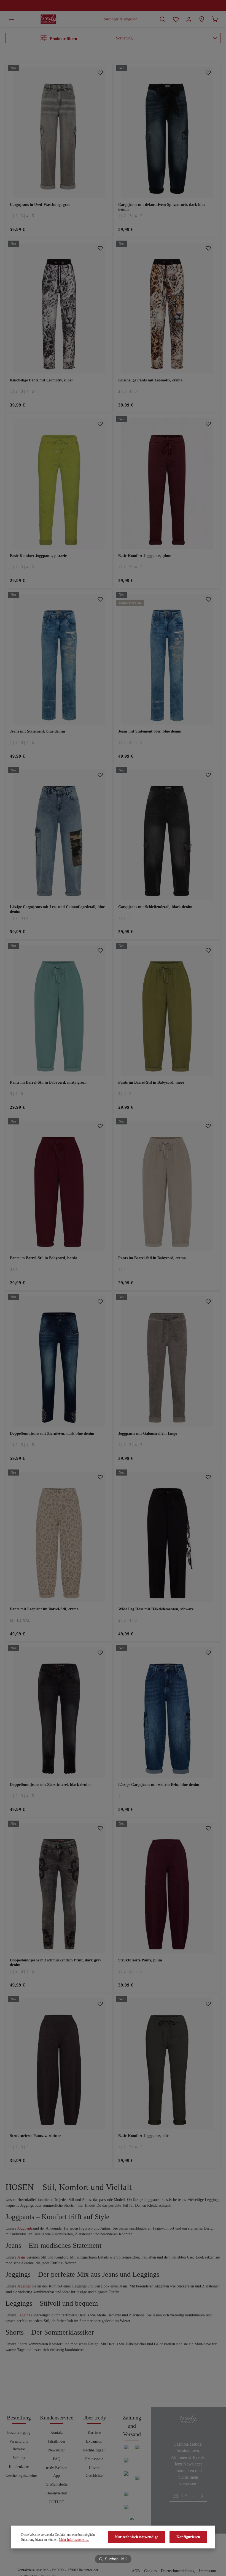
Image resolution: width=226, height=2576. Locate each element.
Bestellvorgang (19, 2433)
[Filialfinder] (202, 19)
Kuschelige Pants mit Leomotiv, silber (41, 380)
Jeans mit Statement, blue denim (37, 731)
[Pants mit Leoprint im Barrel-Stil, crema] (59, 1537)
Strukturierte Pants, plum (140, 1960)
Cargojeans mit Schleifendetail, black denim (155, 907)
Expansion (94, 2441)
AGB (136, 2571)
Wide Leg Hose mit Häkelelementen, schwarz (156, 1609)
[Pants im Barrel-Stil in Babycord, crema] (167, 1186)
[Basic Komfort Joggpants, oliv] (167, 2064)
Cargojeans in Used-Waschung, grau (40, 205)
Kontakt (57, 2433)
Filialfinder (57, 2441)
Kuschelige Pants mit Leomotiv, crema (150, 380)
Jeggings (24, 2286)
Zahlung (19, 2458)
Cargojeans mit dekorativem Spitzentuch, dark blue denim (162, 207)
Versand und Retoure (19, 2445)
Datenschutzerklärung (178, 2571)
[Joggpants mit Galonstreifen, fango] (167, 1361)
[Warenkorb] (215, 19)
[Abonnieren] (202, 2496)
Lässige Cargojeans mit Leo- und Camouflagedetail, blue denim (57, 909)
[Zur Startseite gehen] (49, 19)
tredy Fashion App (57, 2472)
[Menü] (11, 19)
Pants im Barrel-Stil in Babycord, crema (152, 1258)
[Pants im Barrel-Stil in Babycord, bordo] (59, 1186)
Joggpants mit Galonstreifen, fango (148, 1434)
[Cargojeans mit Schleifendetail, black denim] (167, 835)
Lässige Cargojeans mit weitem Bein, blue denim (159, 1785)
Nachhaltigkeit (94, 2450)
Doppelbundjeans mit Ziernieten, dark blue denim (52, 1434)
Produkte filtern (63, 39)
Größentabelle (57, 2484)
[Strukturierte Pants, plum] (167, 1888)
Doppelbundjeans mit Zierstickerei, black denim (50, 1785)
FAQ (57, 2459)
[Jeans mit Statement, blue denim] (59, 659)
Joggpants (25, 2228)
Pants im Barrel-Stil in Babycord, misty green (48, 1082)
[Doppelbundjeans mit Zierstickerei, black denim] (59, 1713)
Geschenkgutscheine (21, 2476)
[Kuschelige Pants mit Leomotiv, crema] (167, 308)
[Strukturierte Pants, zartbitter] (59, 2064)
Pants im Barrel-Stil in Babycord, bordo (44, 1258)
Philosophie (94, 2459)
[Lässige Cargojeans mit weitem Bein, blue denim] (167, 1713)
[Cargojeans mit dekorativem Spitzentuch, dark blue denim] (167, 133)
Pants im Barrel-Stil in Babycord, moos (151, 1082)
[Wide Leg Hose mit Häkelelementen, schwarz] (167, 1537)
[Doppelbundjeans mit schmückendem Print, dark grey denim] (59, 1888)
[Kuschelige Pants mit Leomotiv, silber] (59, 308)
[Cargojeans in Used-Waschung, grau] (59, 133)
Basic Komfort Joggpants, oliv (143, 2136)
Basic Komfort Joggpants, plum (145, 556)
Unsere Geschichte (94, 2472)
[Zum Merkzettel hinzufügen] (100, 73)
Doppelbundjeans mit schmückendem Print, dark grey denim (56, 1963)
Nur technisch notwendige (137, 2537)
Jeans (21, 2257)
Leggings (25, 2315)
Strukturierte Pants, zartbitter (35, 2136)
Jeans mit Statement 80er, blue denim (150, 731)
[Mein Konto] (189, 19)
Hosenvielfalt (57, 2493)
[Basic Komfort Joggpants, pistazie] (59, 484)
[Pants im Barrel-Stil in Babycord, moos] (167, 1010)
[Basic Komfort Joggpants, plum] (167, 484)
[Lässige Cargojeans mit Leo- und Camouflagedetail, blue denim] (59, 835)
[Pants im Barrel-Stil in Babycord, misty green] (59, 1010)
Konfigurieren (188, 2537)
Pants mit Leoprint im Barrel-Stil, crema (44, 1609)
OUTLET (57, 2502)
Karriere (94, 2433)
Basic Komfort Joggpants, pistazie (38, 556)
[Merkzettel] (176, 19)
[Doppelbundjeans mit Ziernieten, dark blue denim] (59, 1361)
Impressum (208, 2571)
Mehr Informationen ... (74, 2540)
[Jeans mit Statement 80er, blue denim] (167, 659)
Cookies (150, 2571)
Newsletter (57, 2450)
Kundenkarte (19, 2467)
